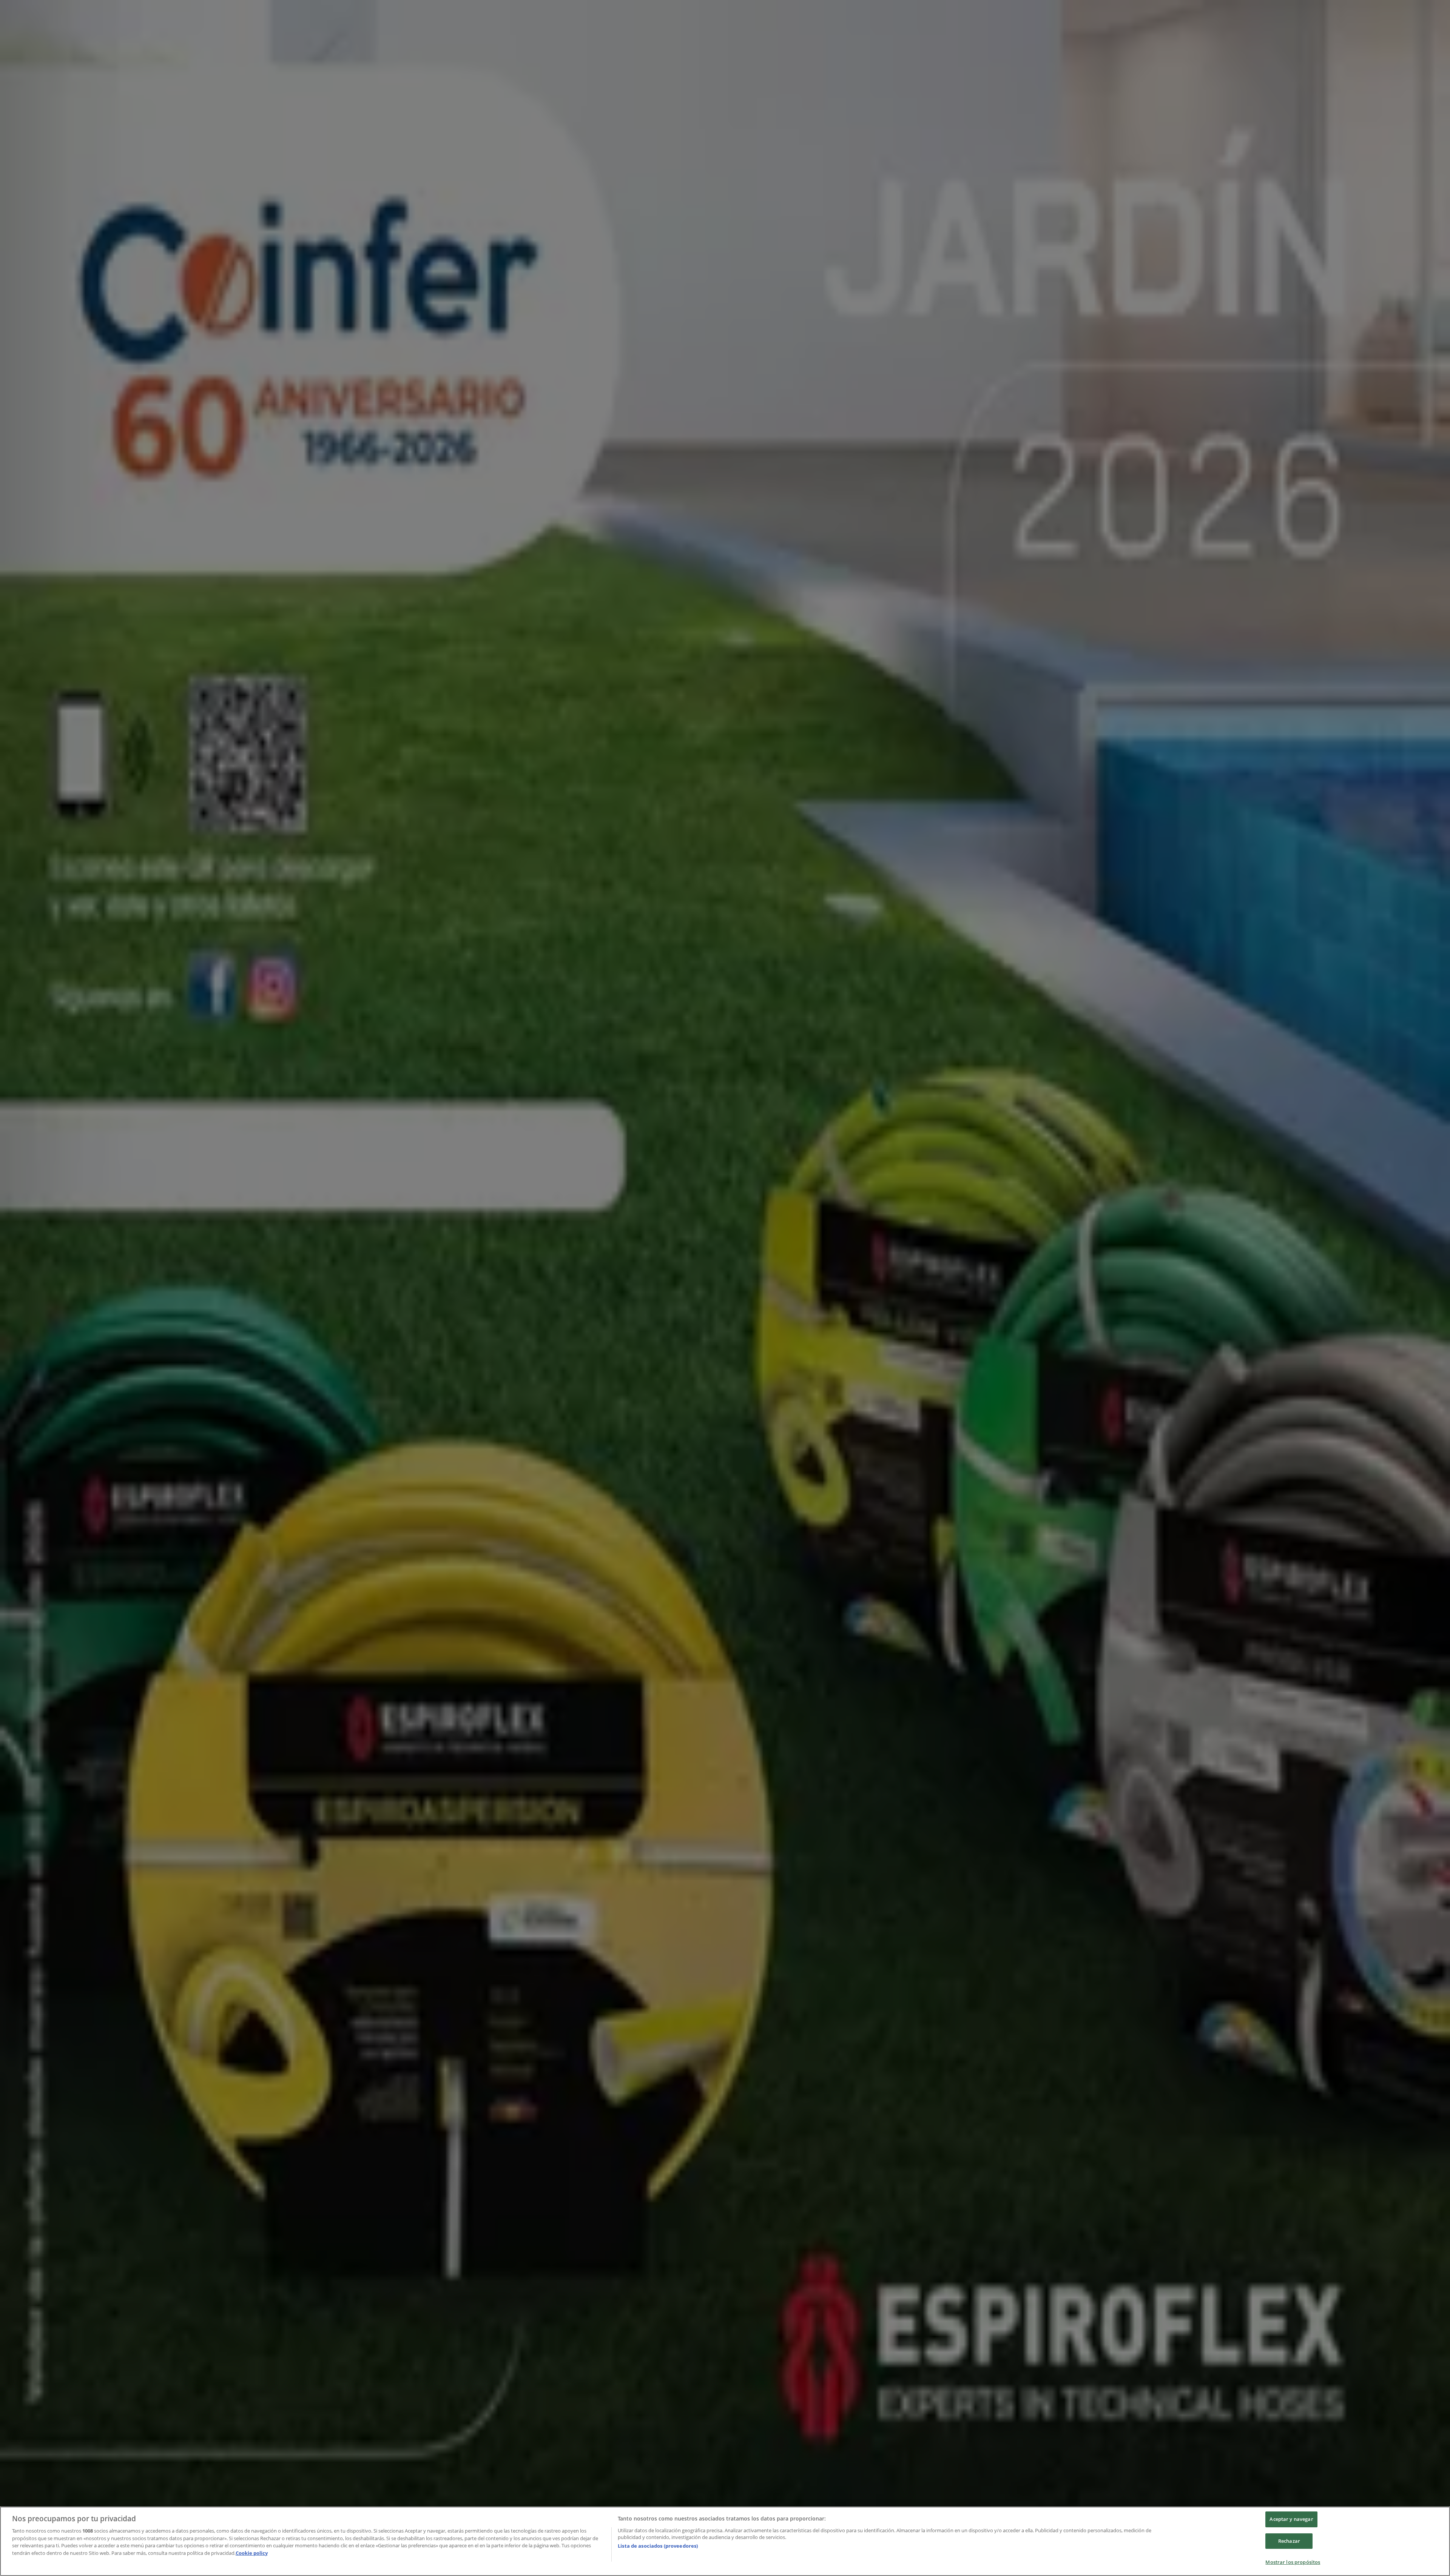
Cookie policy (252, 2553)
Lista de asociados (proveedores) (658, 2546)
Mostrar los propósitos (1293, 2562)
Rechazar (1289, 2541)
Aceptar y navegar (1291, 2519)
